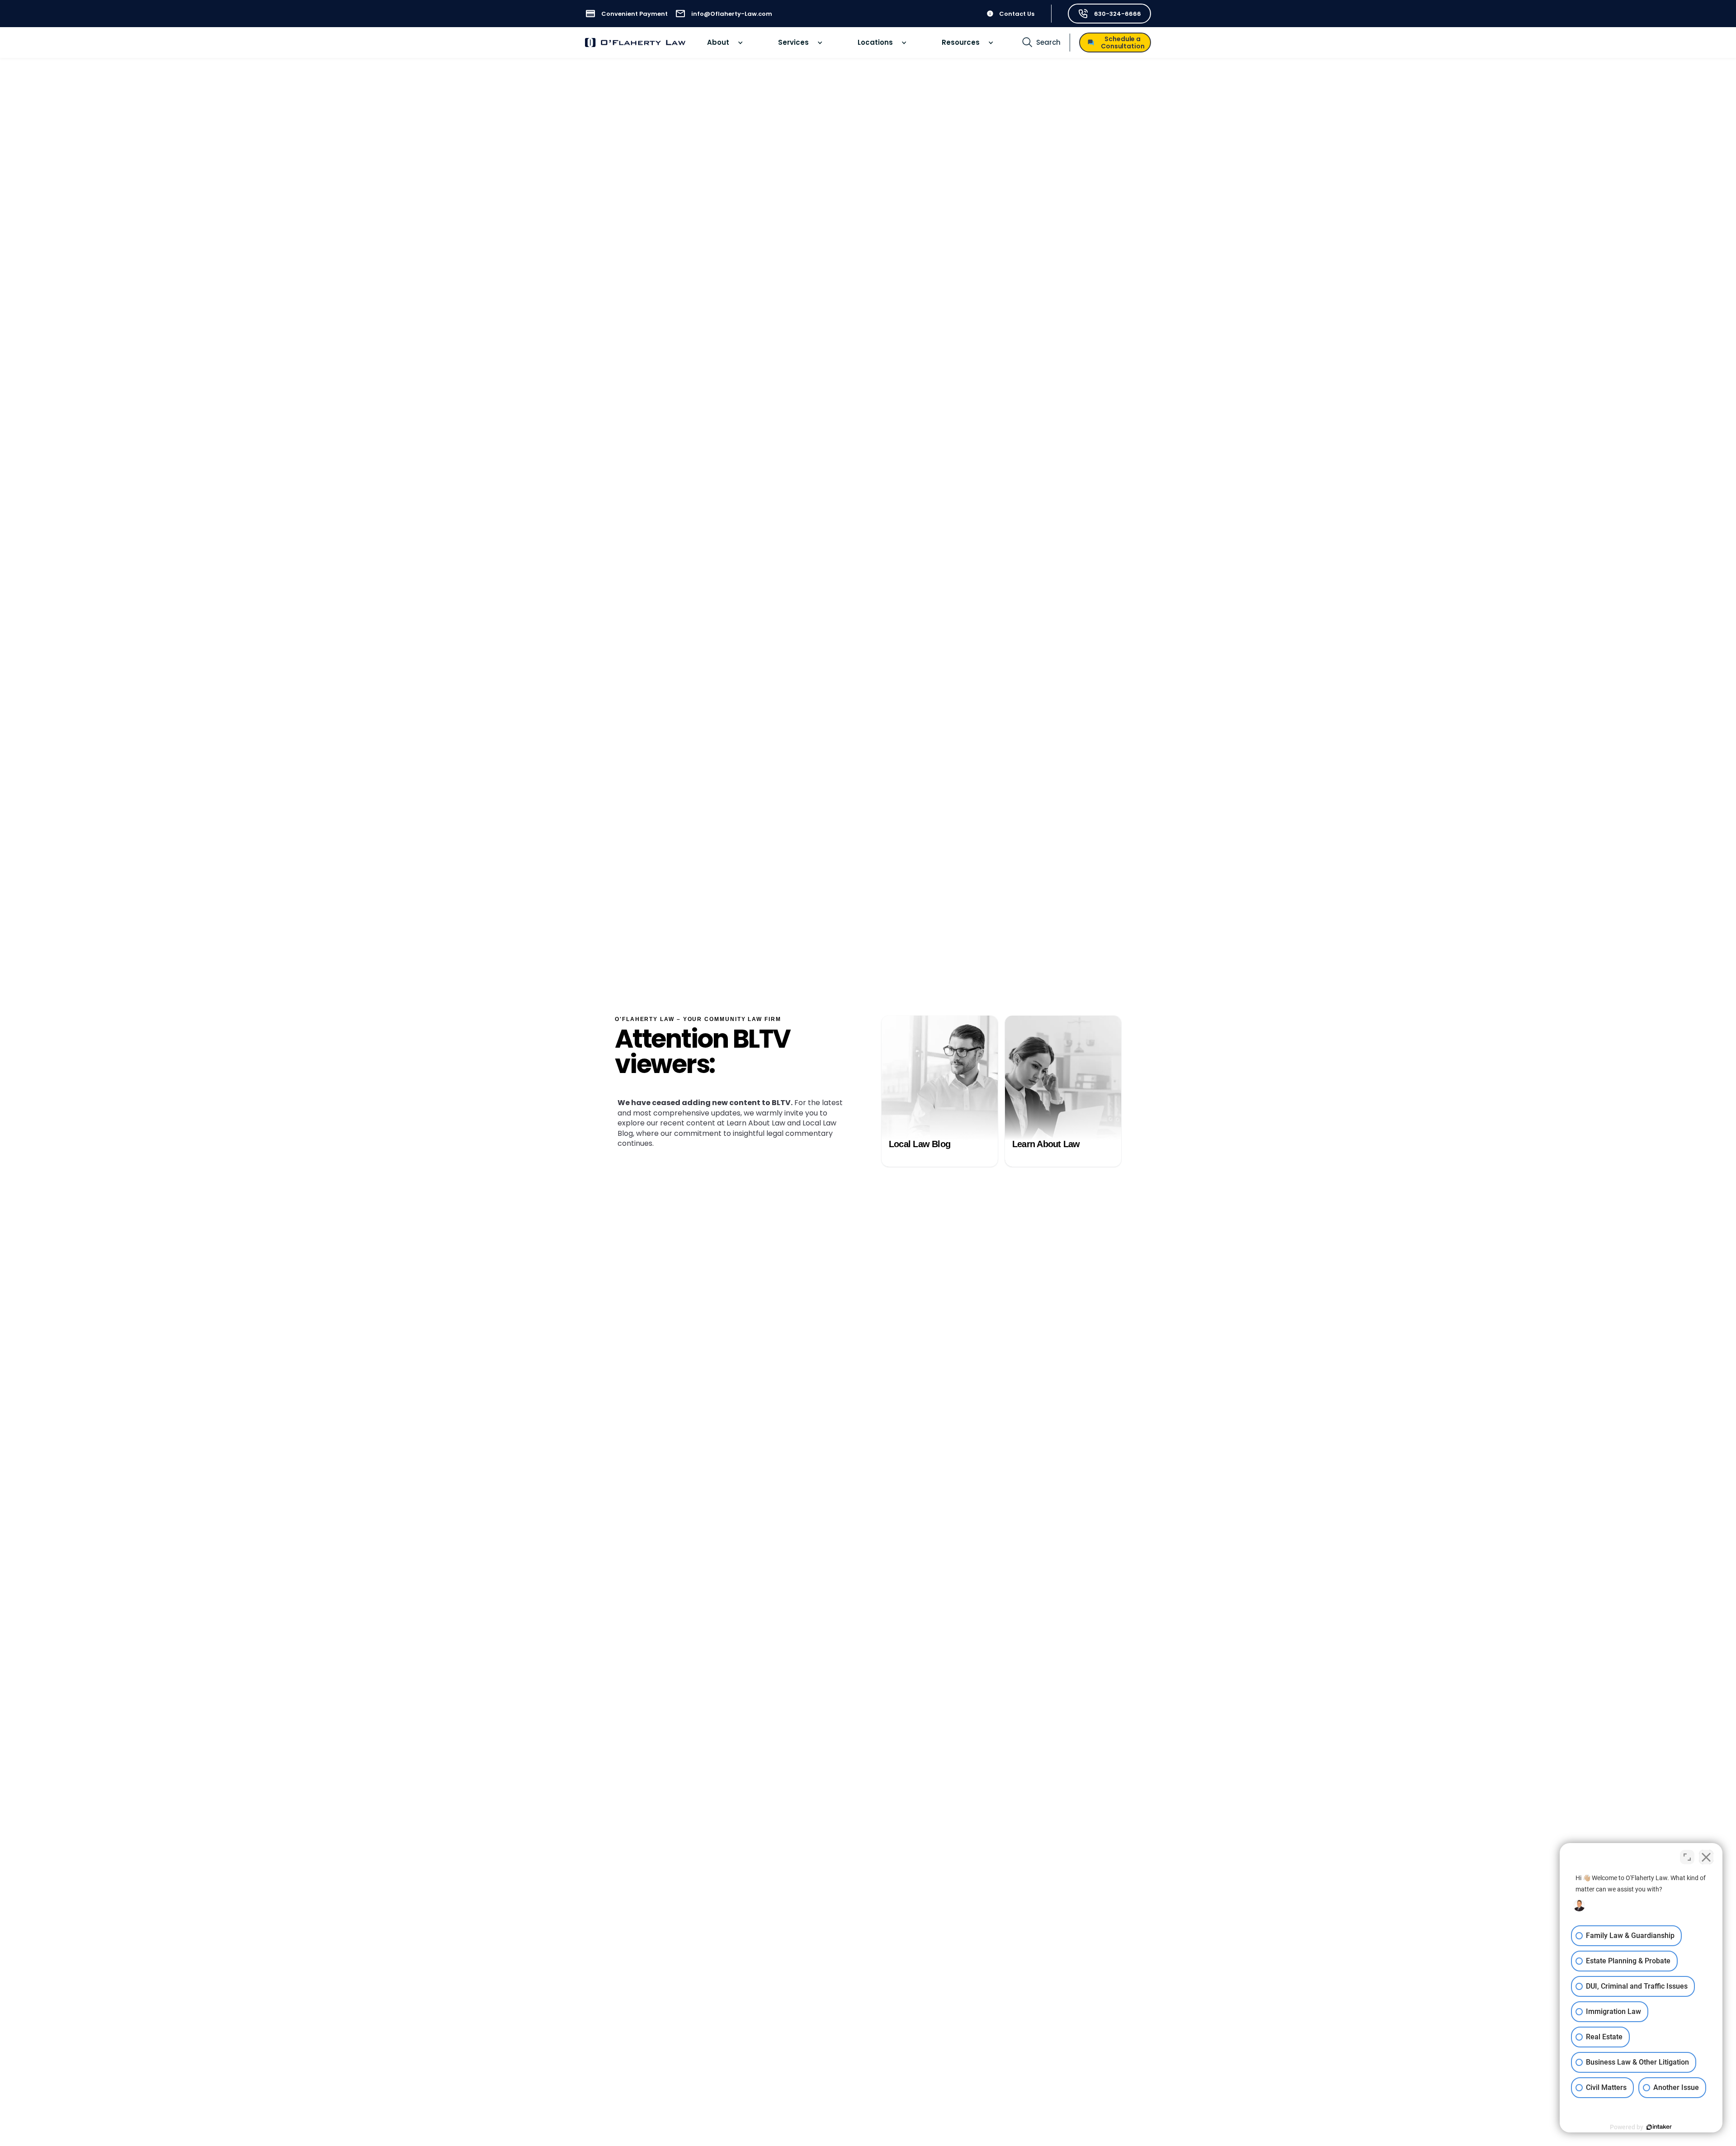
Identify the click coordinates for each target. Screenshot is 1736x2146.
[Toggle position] (1687, 1857)
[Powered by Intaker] (1659, 2127)
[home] (635, 43)
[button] (725, 43)
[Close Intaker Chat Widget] (1706, 1857)
